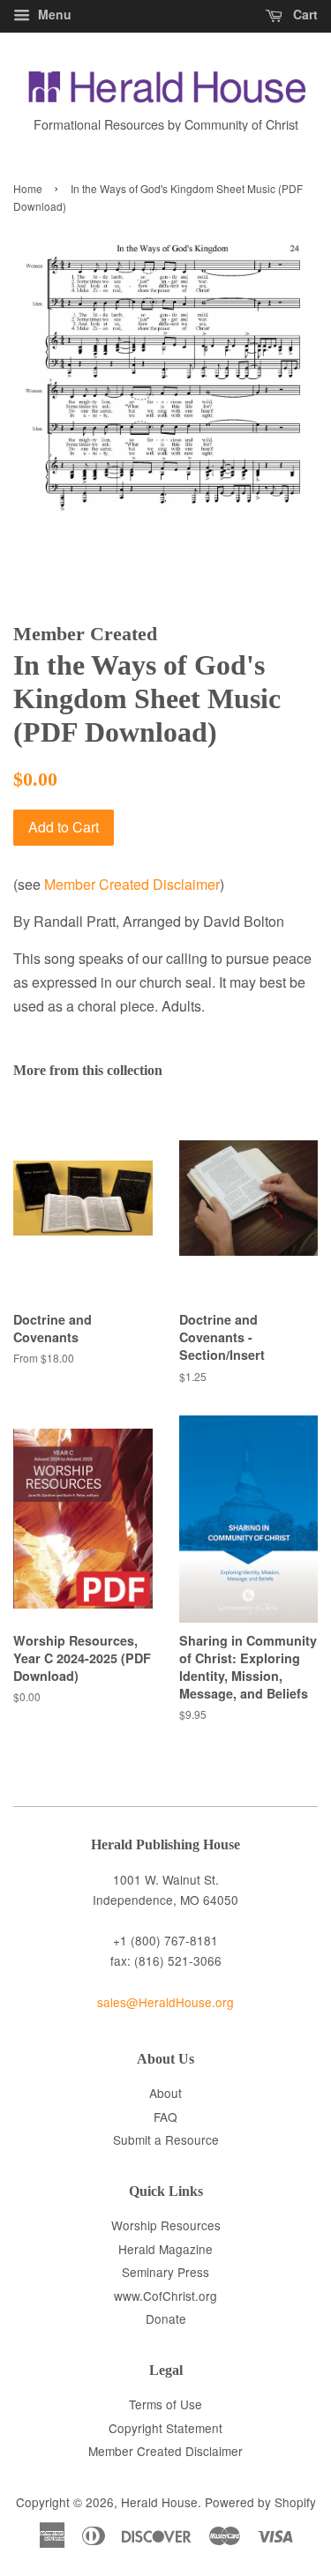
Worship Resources (166, 2225)
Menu (53, 14)
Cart (304, 14)
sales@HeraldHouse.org (165, 2002)
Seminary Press (165, 2272)
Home (28, 188)
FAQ (165, 2117)
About (165, 2093)
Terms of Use (165, 2404)
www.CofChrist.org (165, 2296)
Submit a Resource (166, 2139)
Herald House (159, 2502)
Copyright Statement (165, 2428)
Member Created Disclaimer (132, 884)
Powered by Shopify (260, 2502)
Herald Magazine (165, 2249)
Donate (166, 2318)
